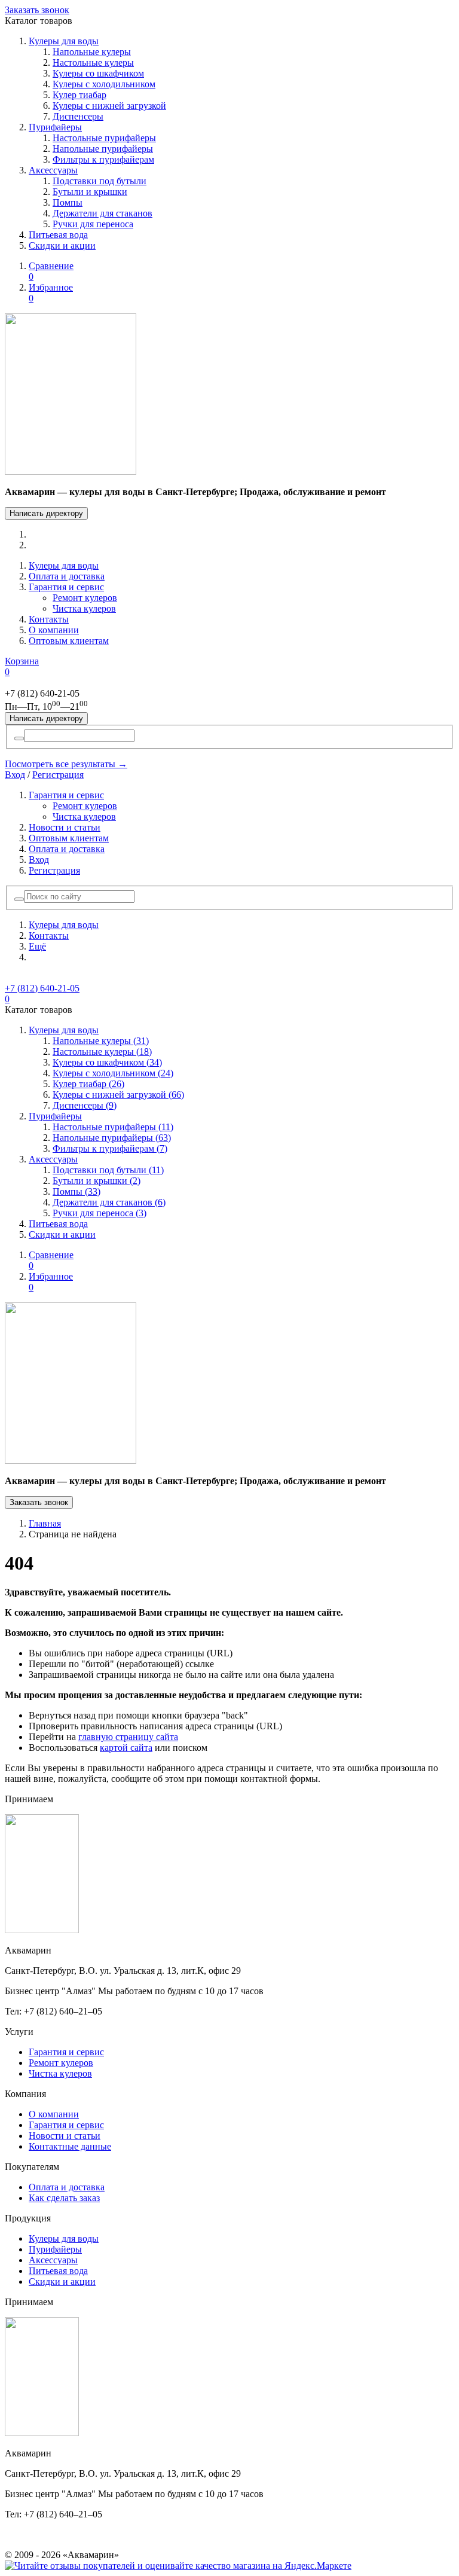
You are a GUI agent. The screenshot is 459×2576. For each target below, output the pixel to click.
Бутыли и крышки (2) (97, 1181)
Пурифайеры (55, 127)
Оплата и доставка (67, 576)
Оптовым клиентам (69, 641)
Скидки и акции (62, 245)
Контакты (49, 619)
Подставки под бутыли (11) (108, 1170)
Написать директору (46, 513)
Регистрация (58, 775)
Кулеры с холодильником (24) (113, 1073)
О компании (54, 630)
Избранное (51, 293)
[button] (19, 899)
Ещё (37, 946)
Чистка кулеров (84, 608)
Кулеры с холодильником (104, 84)
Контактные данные (70, 2146)
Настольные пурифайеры (104, 138)
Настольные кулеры (93, 62)
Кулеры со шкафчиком (98, 73)
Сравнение (51, 271)
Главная (45, 1523)
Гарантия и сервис (66, 587)
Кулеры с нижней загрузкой (109, 106)
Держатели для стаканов (102, 213)
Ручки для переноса (93, 224)
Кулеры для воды (64, 41)
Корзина (22, 666)
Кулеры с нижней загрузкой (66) (118, 1095)
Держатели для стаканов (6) (109, 1202)
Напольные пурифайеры (103, 149)
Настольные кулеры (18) (102, 1052)
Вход (15, 775)
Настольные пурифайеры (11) (113, 1127)
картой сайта (126, 1748)
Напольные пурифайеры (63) (112, 1138)
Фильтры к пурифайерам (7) (110, 1148)
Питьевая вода (58, 235)
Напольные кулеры (92, 52)
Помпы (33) (76, 1191)
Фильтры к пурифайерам (103, 159)
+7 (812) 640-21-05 (42, 988)
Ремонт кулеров (85, 598)
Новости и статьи (65, 827)
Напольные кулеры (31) (101, 1041)
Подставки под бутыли (100, 181)
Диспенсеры (78, 116)
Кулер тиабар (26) (88, 1084)
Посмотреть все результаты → (66, 764)
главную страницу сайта (128, 1737)
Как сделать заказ (64, 2198)
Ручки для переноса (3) (100, 1213)
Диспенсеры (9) (85, 1105)
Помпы (68, 202)
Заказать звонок (37, 10)
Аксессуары (53, 170)
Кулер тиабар (79, 95)
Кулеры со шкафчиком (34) (107, 1062)
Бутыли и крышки (90, 192)
